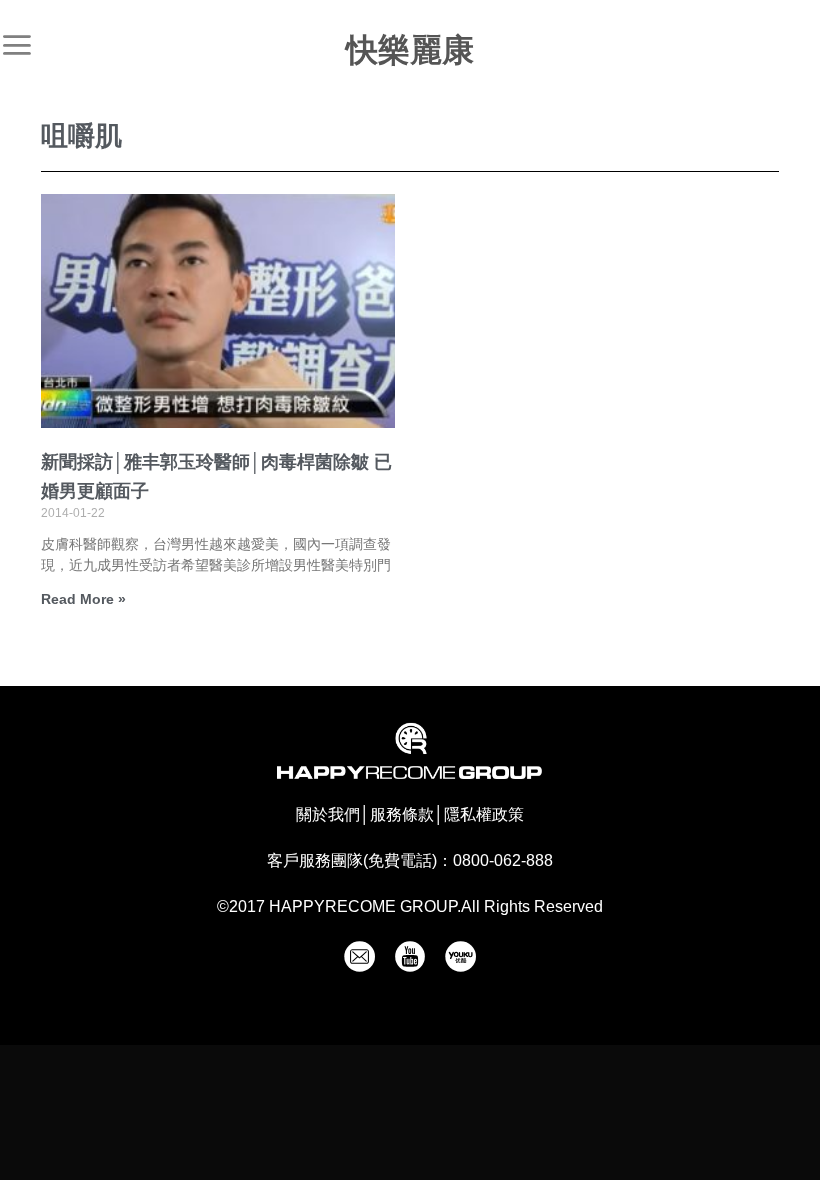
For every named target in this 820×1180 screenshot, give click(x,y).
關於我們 (328, 814)
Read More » (83, 599)
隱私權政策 (484, 814)
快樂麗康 (410, 50)
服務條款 (402, 814)
